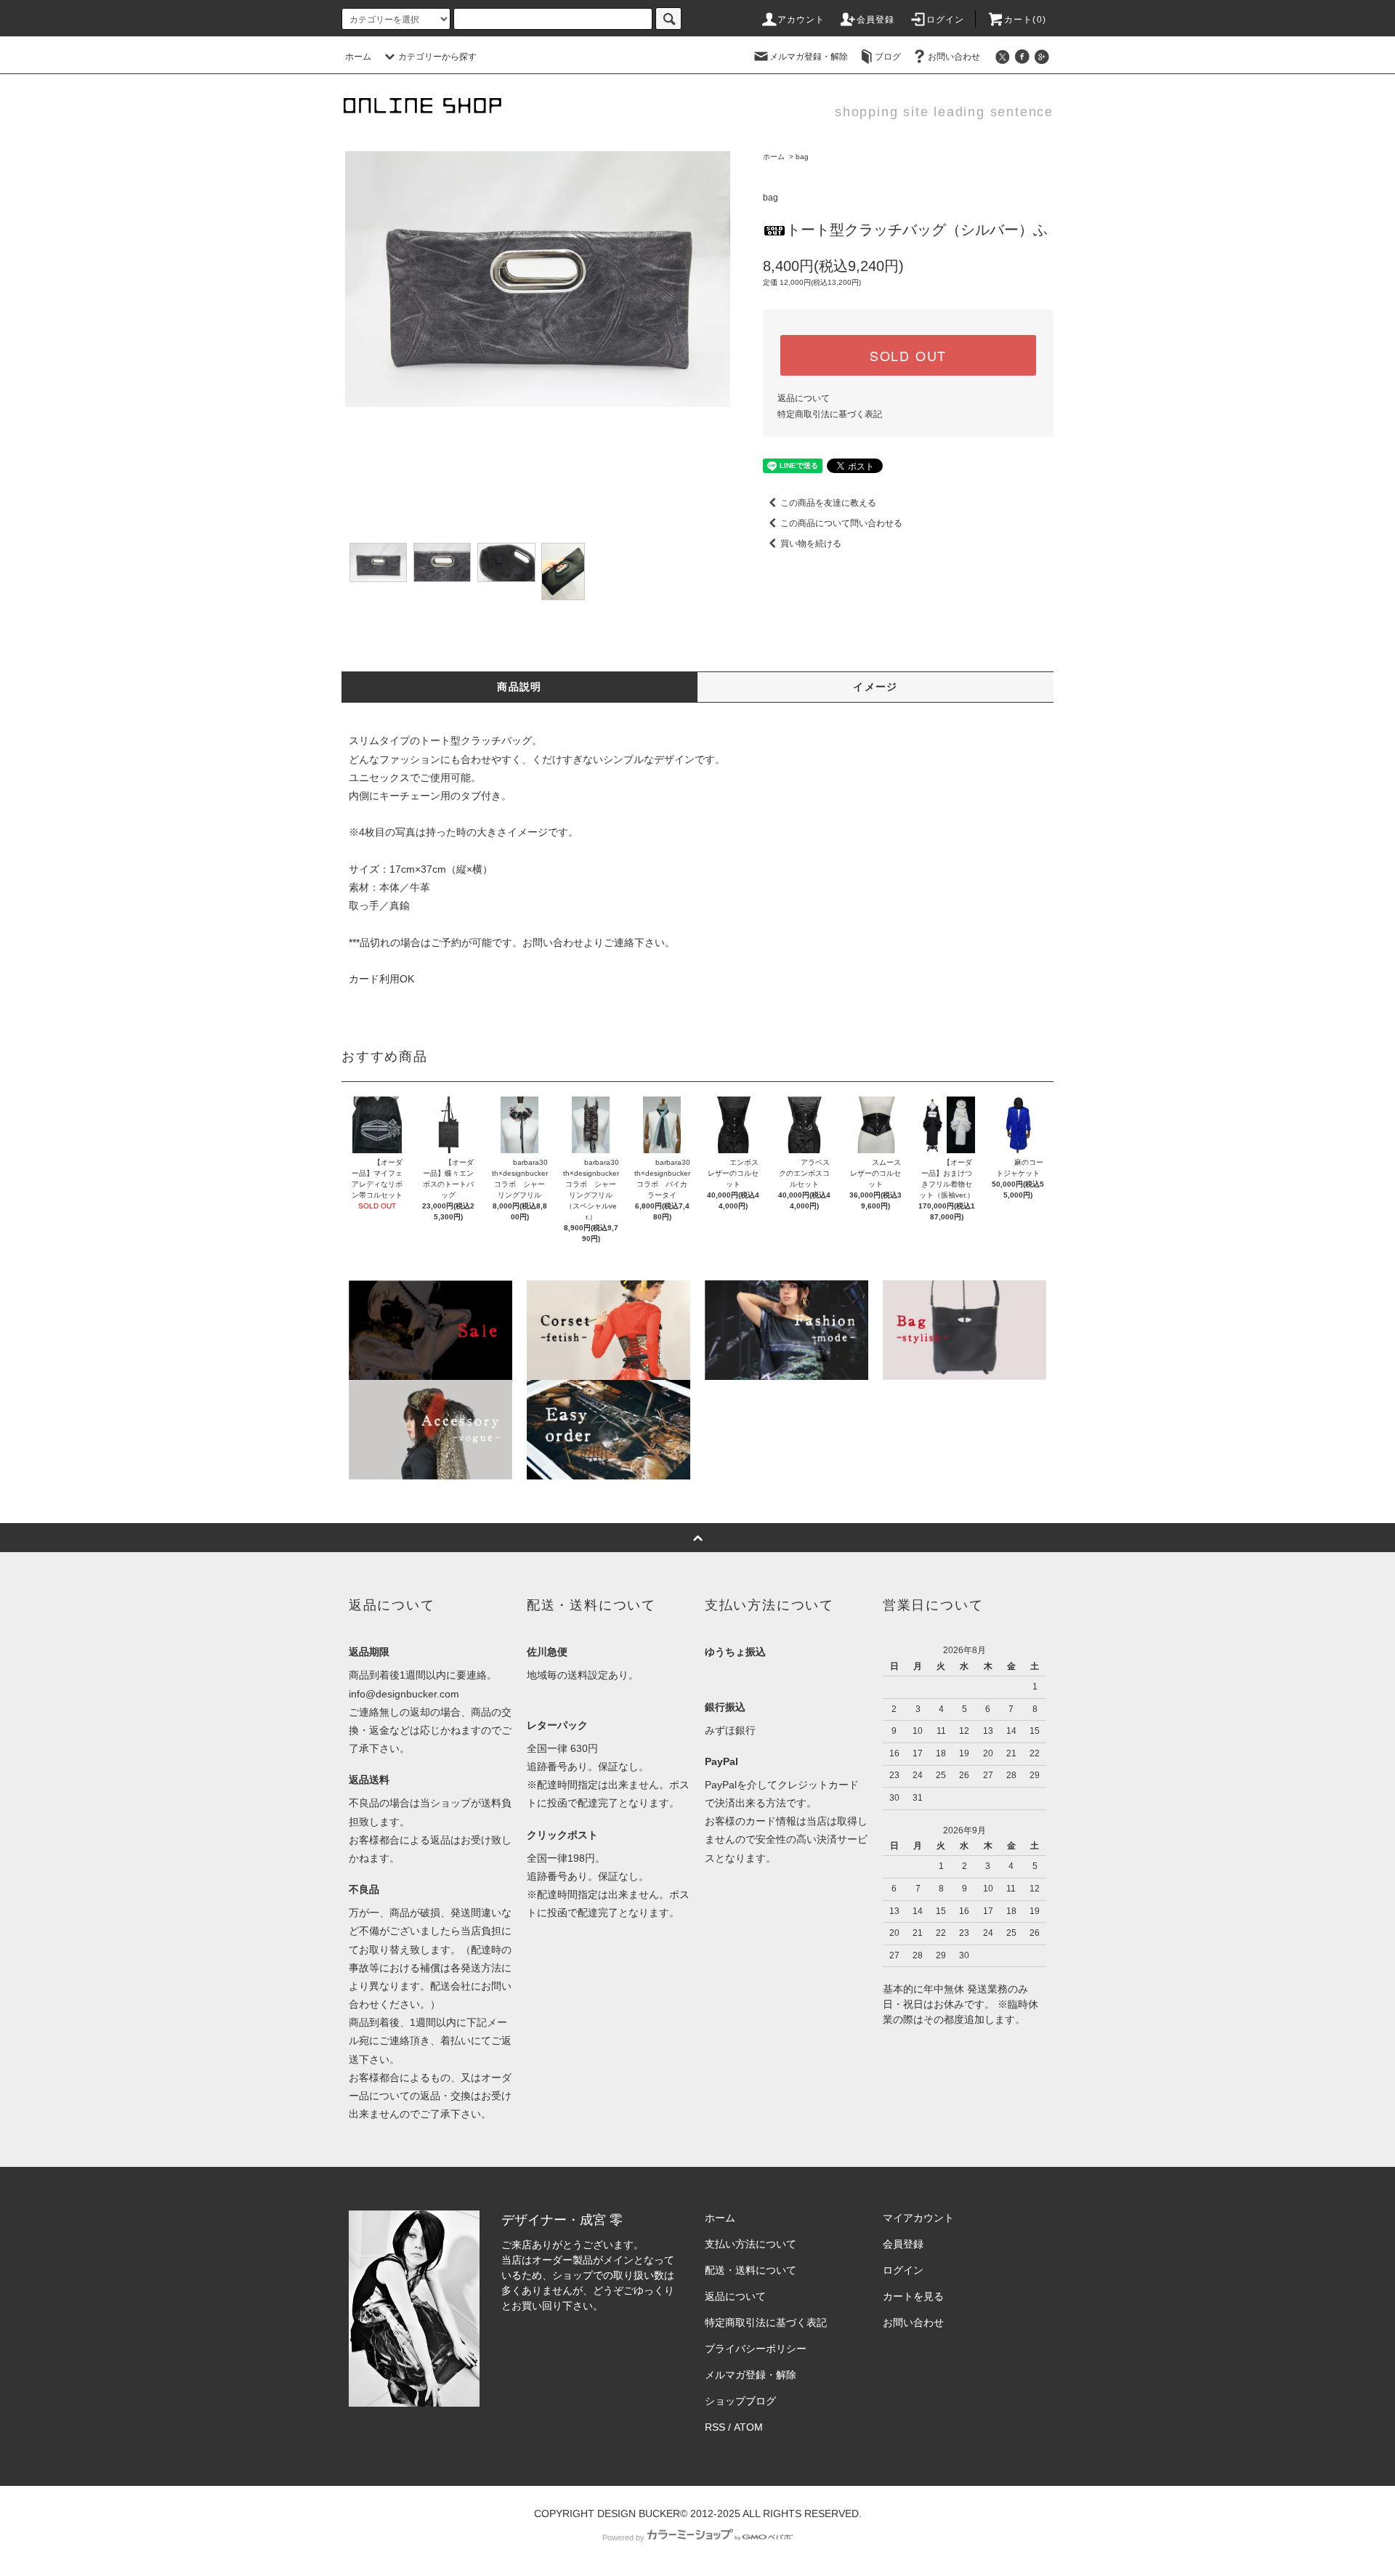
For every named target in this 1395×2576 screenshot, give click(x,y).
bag (802, 157)
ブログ (888, 57)
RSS (715, 2427)
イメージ (876, 687)
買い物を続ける (811, 544)
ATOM (748, 2427)
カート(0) (1025, 20)
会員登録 (876, 20)
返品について (804, 398)
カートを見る (913, 2296)
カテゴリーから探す (437, 57)
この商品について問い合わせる (841, 523)
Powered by (623, 2537)
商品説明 (519, 687)
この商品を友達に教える (828, 503)
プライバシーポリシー (756, 2349)
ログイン (946, 20)
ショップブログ (740, 2401)
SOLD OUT (908, 355)
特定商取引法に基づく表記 (830, 414)
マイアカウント (918, 2218)
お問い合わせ (954, 57)
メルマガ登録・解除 (809, 57)
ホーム (358, 57)
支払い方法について (751, 2244)
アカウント (801, 20)
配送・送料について (751, 2270)
